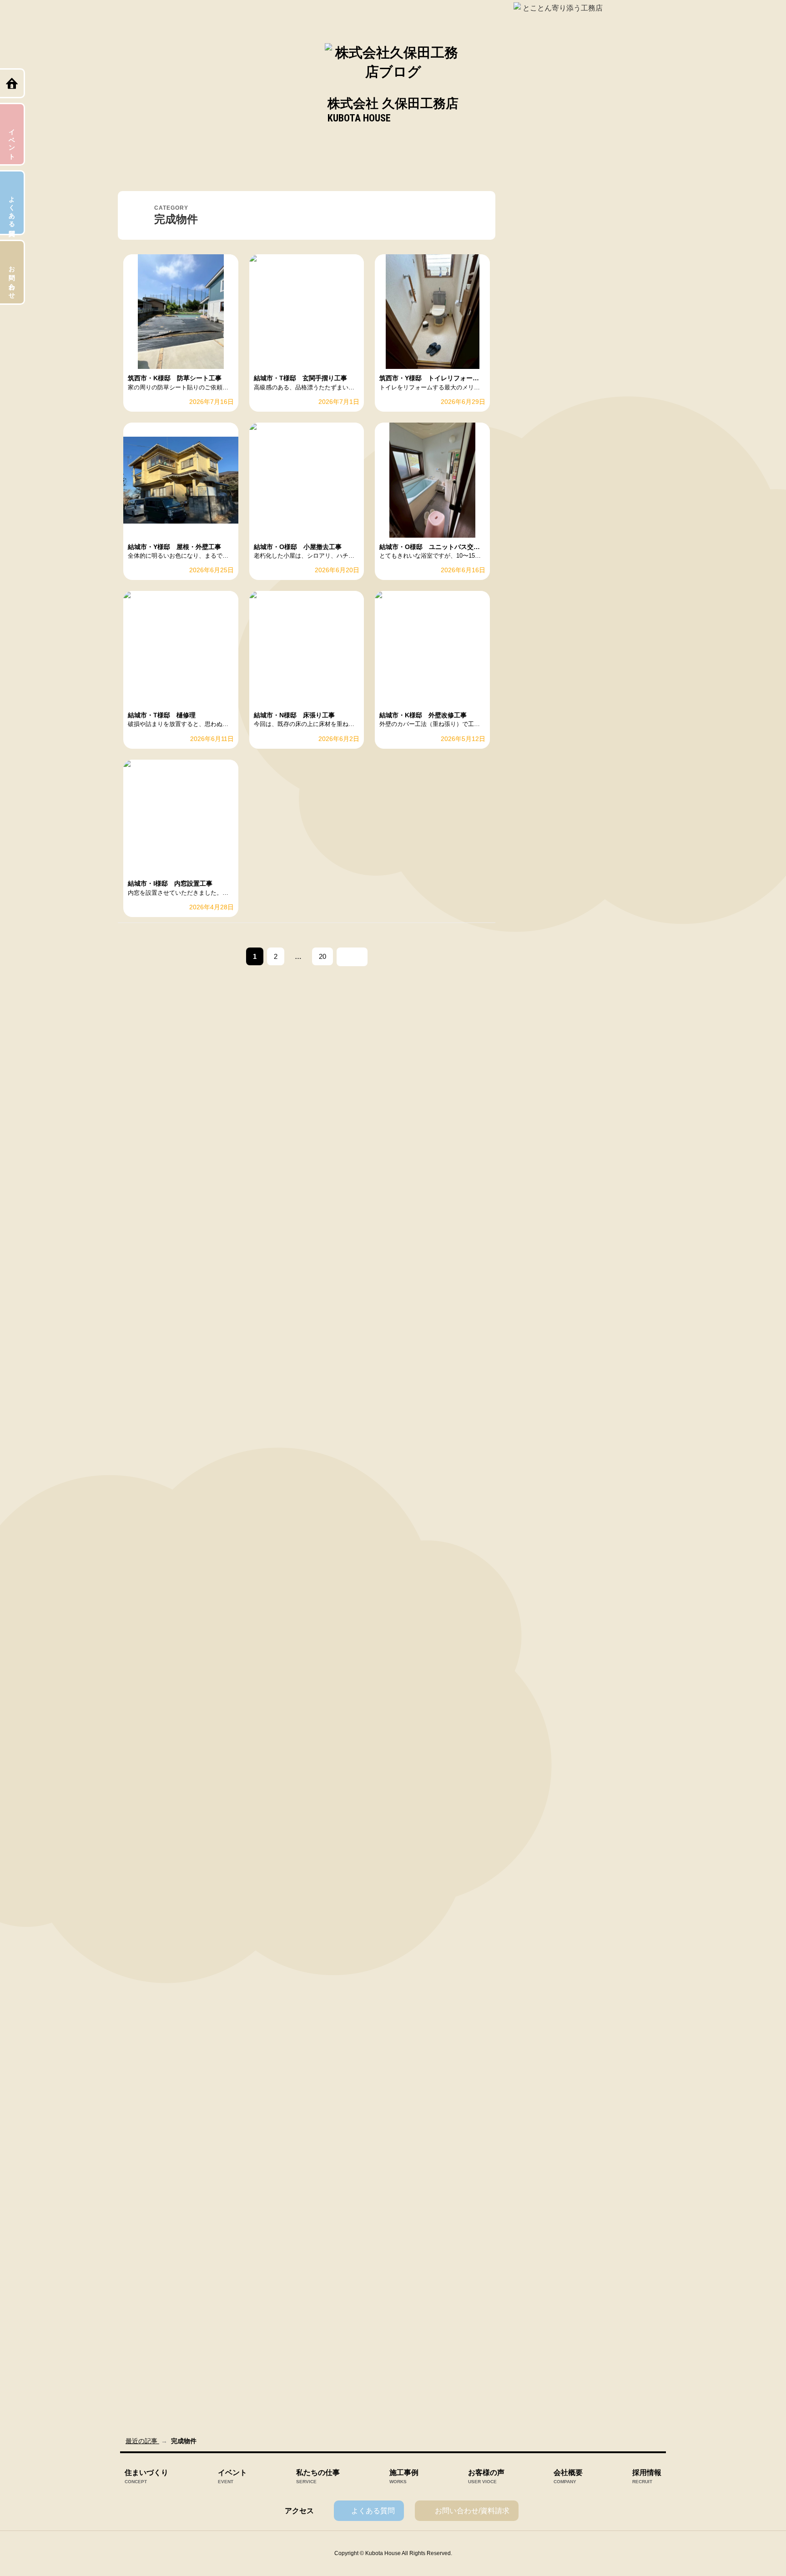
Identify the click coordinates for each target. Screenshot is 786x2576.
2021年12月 (542, 1924)
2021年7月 (540, 2043)
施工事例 (404, 2477)
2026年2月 (540, 756)
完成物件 (538, 517)
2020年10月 (542, 2233)
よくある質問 (373, 2511)
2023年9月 (540, 1447)
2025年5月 (540, 971)
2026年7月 (540, 637)
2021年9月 (540, 1995)
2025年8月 (540, 899)
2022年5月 (540, 1805)
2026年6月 (540, 660)
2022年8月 (540, 1733)
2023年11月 (542, 1400)
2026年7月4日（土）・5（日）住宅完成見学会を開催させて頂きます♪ (600, 373)
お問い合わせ (12, 279)
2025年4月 (540, 994)
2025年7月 (540, 923)
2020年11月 (542, 2210)
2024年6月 (540, 1233)
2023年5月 (540, 1519)
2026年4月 (540, 708)
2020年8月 (540, 2281)
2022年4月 (540, 1829)
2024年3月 (540, 1304)
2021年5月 (540, 2091)
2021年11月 (542, 1948)
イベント (232, 2477)
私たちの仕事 (318, 2477)
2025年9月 (540, 875)
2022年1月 (540, 1900)
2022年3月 (540, 1852)
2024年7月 (540, 1209)
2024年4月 (540, 1280)
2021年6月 (540, 2067)
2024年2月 (540, 1328)
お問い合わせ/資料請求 (472, 2511)
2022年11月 (542, 1662)
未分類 (534, 541)
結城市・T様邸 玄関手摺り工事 (572, 302)
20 (322, 959)
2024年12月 (542, 1090)
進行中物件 (541, 565)
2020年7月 (540, 2305)
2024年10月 (542, 1137)
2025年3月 (540, 1018)
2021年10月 (542, 1971)
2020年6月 (540, 2329)
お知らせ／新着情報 (554, 469)
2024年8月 (540, 1185)
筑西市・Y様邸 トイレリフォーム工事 (581, 325)
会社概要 (568, 2477)
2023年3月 (540, 1566)
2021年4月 (540, 2114)
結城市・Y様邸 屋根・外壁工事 (572, 349)
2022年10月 (542, 1685)
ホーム (13, 83)
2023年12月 (542, 1376)
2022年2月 (540, 1876)
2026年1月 (540, 780)
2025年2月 (540, 1042)
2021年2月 (540, 2162)
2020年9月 (540, 2258)
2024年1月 (540, 1352)
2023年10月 (542, 1423)
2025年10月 (542, 852)
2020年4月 (540, 2377)
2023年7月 (540, 1471)
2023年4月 (540, 1543)
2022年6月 (540, 1781)
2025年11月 (542, 827)
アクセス (299, 2511)
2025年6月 (540, 947)
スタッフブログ (547, 493)
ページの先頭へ (770, 2561)
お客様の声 (486, 2477)
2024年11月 (542, 1114)
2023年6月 (540, 1495)
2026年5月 (540, 685)
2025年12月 (542, 804)
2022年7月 (540, 1757)
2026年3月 (540, 732)
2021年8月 (540, 2019)
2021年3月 (540, 2138)
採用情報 (647, 2477)
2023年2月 (540, 1590)
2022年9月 (540, 1709)
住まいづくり (146, 2477)
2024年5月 (540, 1256)
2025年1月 (540, 1066)
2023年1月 (540, 1614)
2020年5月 (540, 2353)
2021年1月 (540, 2186)
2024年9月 (540, 1161)
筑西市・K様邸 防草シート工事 (572, 278)
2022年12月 (542, 1638)
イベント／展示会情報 (557, 445)
